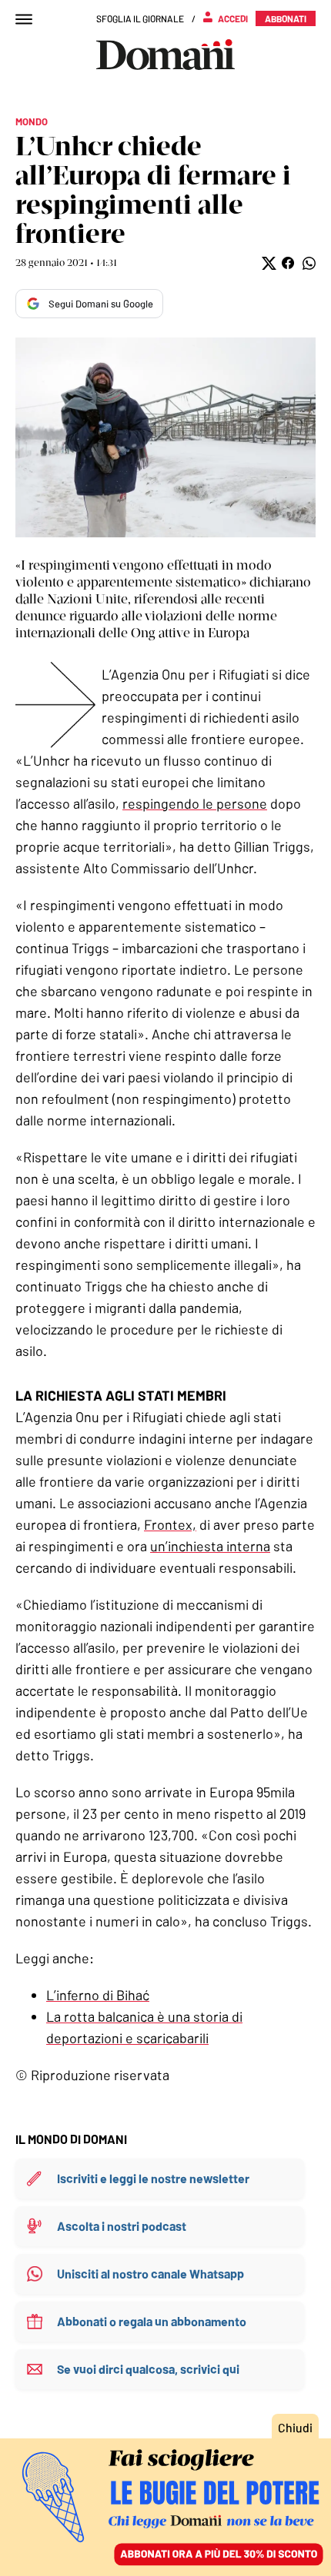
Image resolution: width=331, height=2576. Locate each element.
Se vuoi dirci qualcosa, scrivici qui (148, 2369)
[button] (267, 263)
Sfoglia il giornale (140, 18)
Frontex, (170, 1524)
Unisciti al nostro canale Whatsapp (150, 2274)
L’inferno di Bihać (98, 1995)
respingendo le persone (195, 803)
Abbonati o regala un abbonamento (152, 2321)
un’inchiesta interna (210, 1546)
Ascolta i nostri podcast (122, 2226)
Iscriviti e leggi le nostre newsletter (153, 2178)
